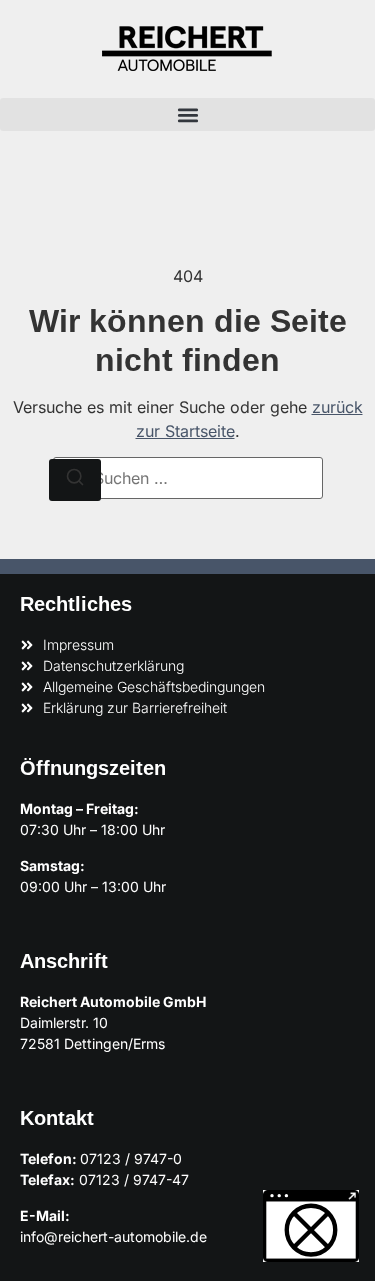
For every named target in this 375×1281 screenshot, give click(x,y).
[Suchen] (75, 480)
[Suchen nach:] (188, 478)
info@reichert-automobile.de (113, 1236)
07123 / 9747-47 (134, 1179)
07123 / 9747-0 (131, 1158)
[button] (187, 114)
